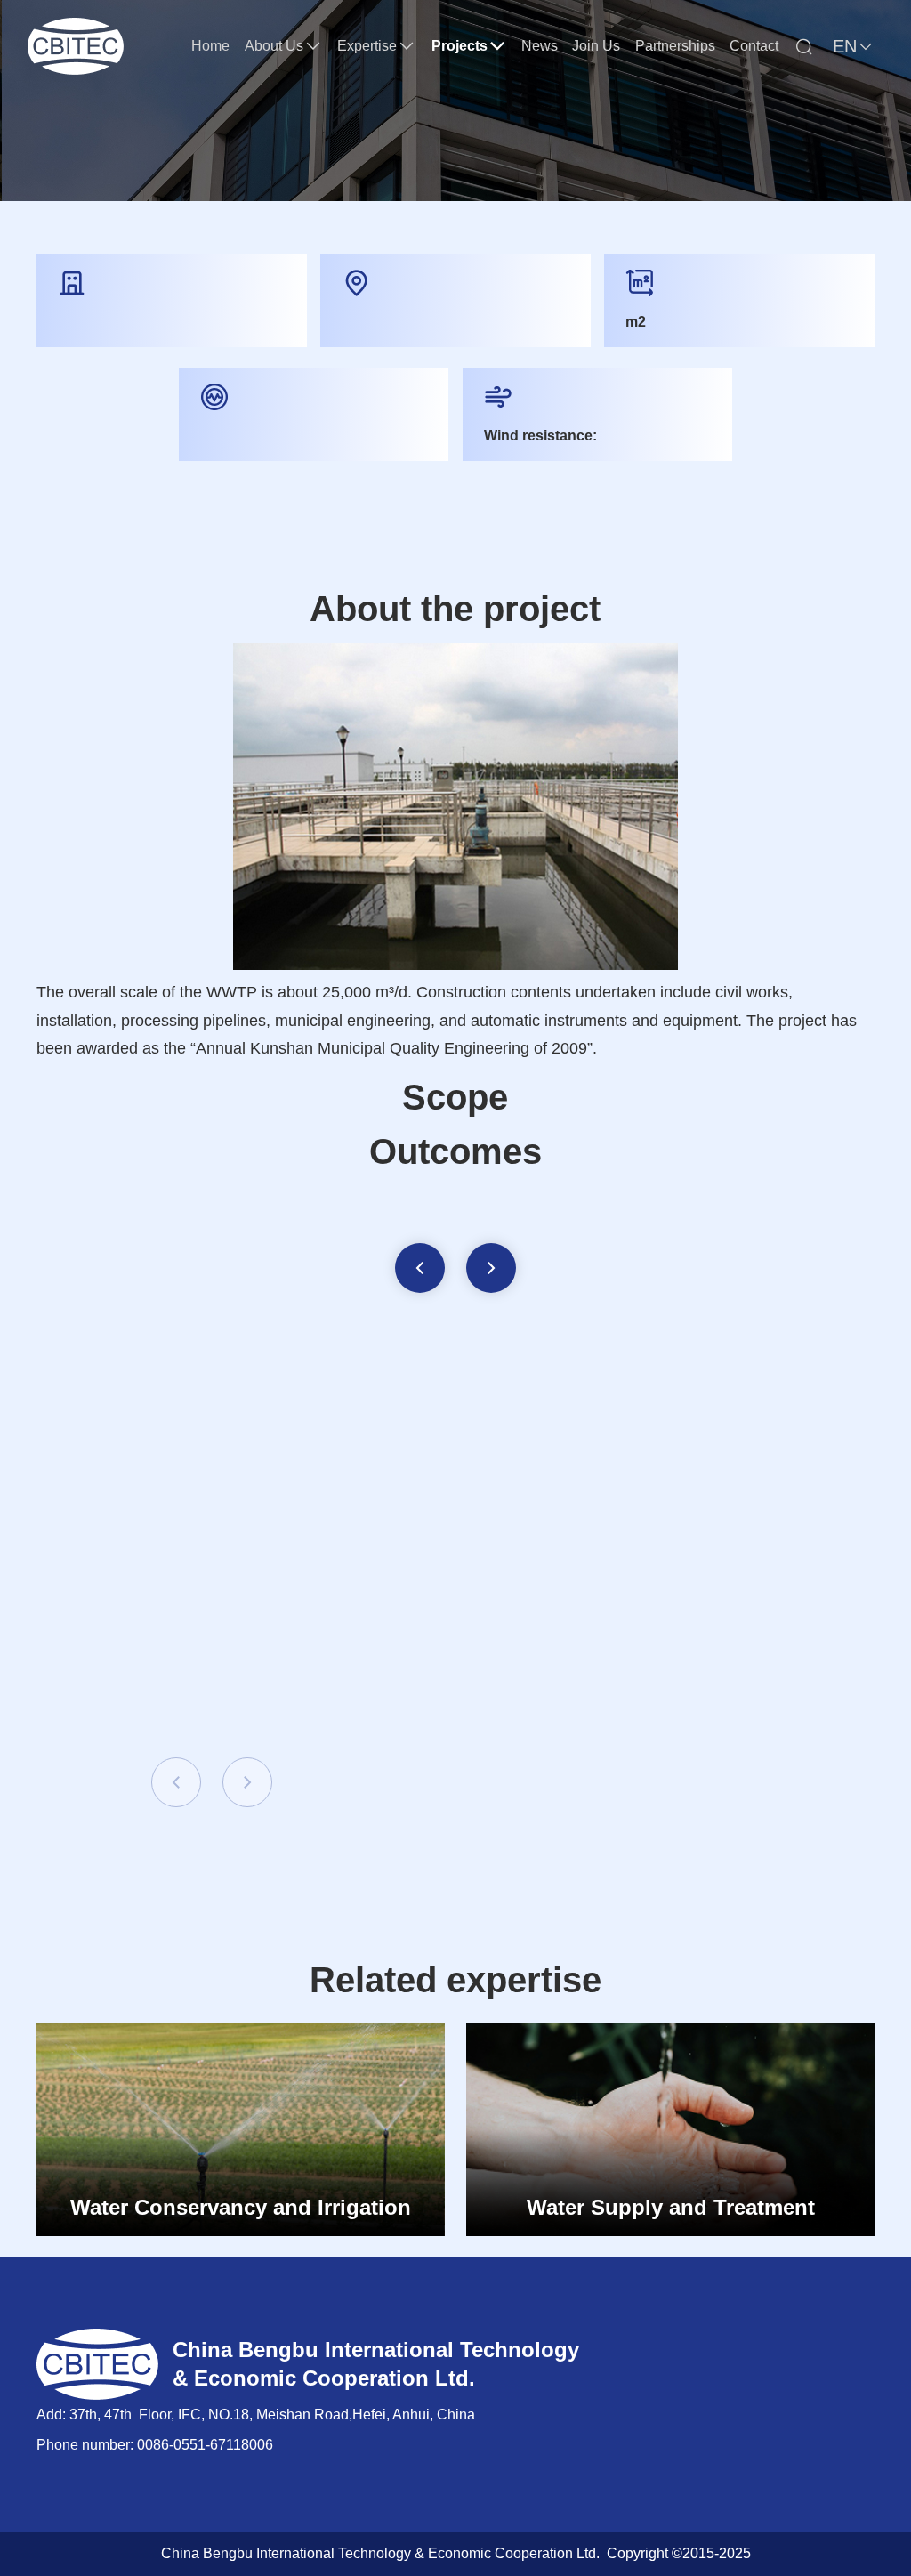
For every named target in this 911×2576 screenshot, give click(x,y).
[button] (420, 1268)
